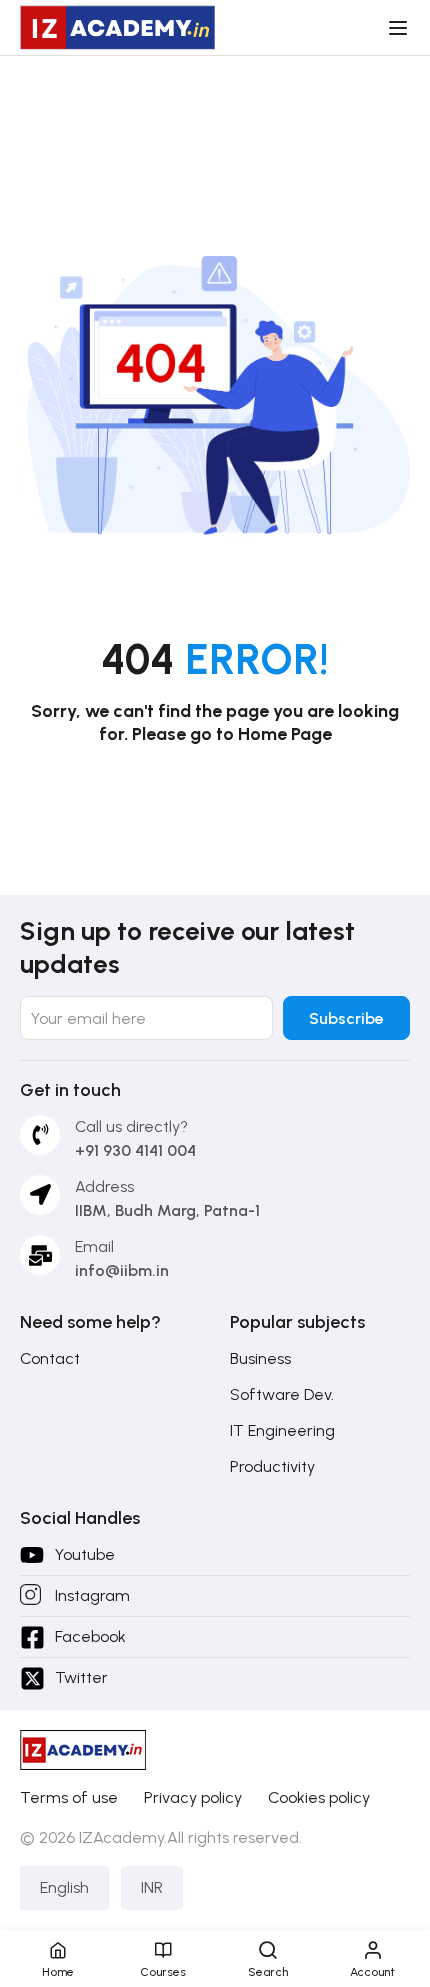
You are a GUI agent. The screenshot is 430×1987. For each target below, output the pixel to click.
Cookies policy (319, 1797)
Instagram (92, 1595)
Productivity (272, 1466)
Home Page (285, 734)
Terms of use (69, 1797)
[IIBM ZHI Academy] (117, 26)
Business (260, 1358)
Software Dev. (282, 1394)
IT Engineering (282, 1430)
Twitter (81, 1677)
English (64, 1887)
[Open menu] (400, 28)
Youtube (85, 1554)
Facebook (90, 1636)
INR (152, 1887)
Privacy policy (193, 1797)
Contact (50, 1358)
